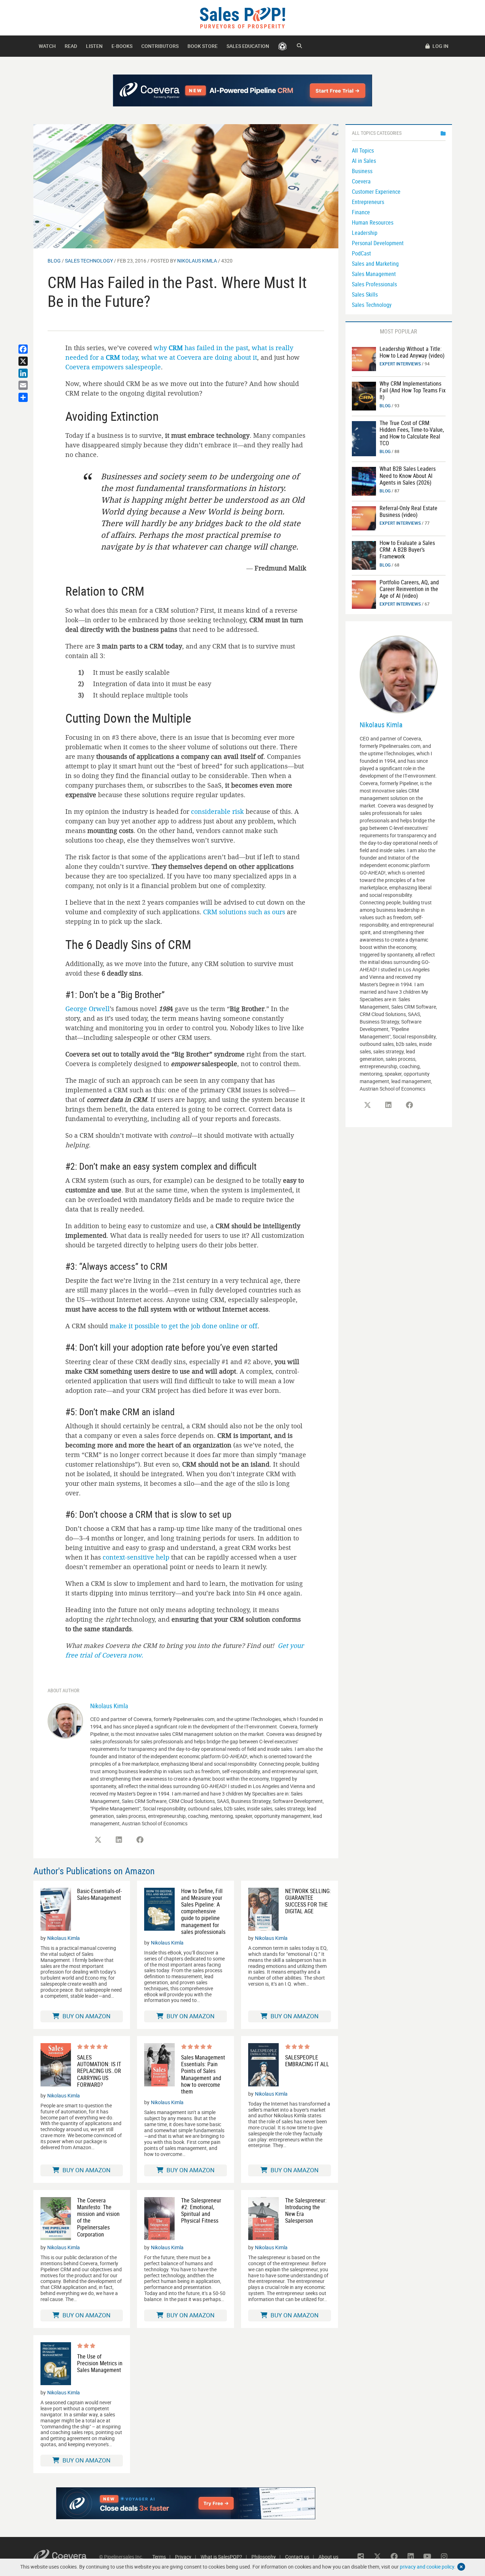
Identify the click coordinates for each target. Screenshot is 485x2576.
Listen (94, 46)
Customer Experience (376, 192)
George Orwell (88, 1009)
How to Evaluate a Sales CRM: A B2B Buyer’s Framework (407, 550)
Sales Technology (89, 261)
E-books (122, 46)
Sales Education (248, 46)
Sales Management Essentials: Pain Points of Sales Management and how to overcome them (203, 2075)
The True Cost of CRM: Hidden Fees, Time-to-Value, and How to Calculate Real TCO (412, 433)
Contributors (160, 46)
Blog (54, 261)
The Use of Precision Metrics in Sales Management (100, 2363)
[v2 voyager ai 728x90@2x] (186, 2503)
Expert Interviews (400, 364)
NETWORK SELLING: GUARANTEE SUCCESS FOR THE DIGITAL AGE (308, 1901)
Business (362, 171)
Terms (159, 2557)
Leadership (365, 233)
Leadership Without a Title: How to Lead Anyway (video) (412, 352)
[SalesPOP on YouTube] (427, 2556)
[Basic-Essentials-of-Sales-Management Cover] (56, 1909)
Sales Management (374, 274)
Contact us (297, 2557)
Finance (361, 212)
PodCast (361, 253)
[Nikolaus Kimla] (65, 1720)
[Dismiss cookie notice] (461, 2567)
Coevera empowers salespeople (113, 367)
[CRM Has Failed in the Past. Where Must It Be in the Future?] (186, 186)
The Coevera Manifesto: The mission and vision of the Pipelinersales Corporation (98, 2218)
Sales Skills (365, 294)
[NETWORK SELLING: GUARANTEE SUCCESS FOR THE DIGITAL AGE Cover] (263, 1909)
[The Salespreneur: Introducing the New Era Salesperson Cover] (263, 2219)
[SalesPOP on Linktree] (361, 2556)
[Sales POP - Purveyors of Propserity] (243, 17)
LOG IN (440, 46)
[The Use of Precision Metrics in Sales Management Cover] (56, 2364)
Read (71, 46)
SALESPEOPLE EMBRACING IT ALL (307, 2061)
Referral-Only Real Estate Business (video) (408, 511)
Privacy (183, 2557)
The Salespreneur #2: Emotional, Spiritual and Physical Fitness (201, 2211)
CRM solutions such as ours (244, 912)
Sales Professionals (374, 284)
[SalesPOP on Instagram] (444, 2556)
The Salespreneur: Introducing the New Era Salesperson (306, 2211)
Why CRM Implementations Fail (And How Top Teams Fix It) (413, 390)
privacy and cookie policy (427, 2567)
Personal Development (378, 243)
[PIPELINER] (282, 46)
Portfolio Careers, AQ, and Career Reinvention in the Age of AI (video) (409, 589)
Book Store (203, 46)
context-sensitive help (136, 1557)
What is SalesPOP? (221, 2557)
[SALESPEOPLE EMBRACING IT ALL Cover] (263, 2065)
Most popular (399, 331)
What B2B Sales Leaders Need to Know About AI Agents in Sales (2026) (408, 475)
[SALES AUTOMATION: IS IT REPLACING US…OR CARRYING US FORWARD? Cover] (56, 2066)
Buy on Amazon (86, 2016)
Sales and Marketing (375, 264)
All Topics (363, 150)
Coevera (361, 181)
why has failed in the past (201, 348)
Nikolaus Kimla (197, 261)
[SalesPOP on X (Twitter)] (98, 1840)
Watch (47, 46)
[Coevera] (66, 2557)
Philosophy (264, 2557)
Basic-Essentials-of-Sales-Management (99, 1894)
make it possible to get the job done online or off (184, 1326)
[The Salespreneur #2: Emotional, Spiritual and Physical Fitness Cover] (159, 2219)
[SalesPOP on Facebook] (140, 1840)
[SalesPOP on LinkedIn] (119, 1840)
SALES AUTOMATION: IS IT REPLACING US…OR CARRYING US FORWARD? (99, 2071)
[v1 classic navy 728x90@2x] (243, 90)
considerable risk (217, 811)
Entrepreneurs (368, 202)
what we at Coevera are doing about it (199, 357)
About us (328, 2557)
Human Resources (373, 222)
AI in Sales (364, 161)
